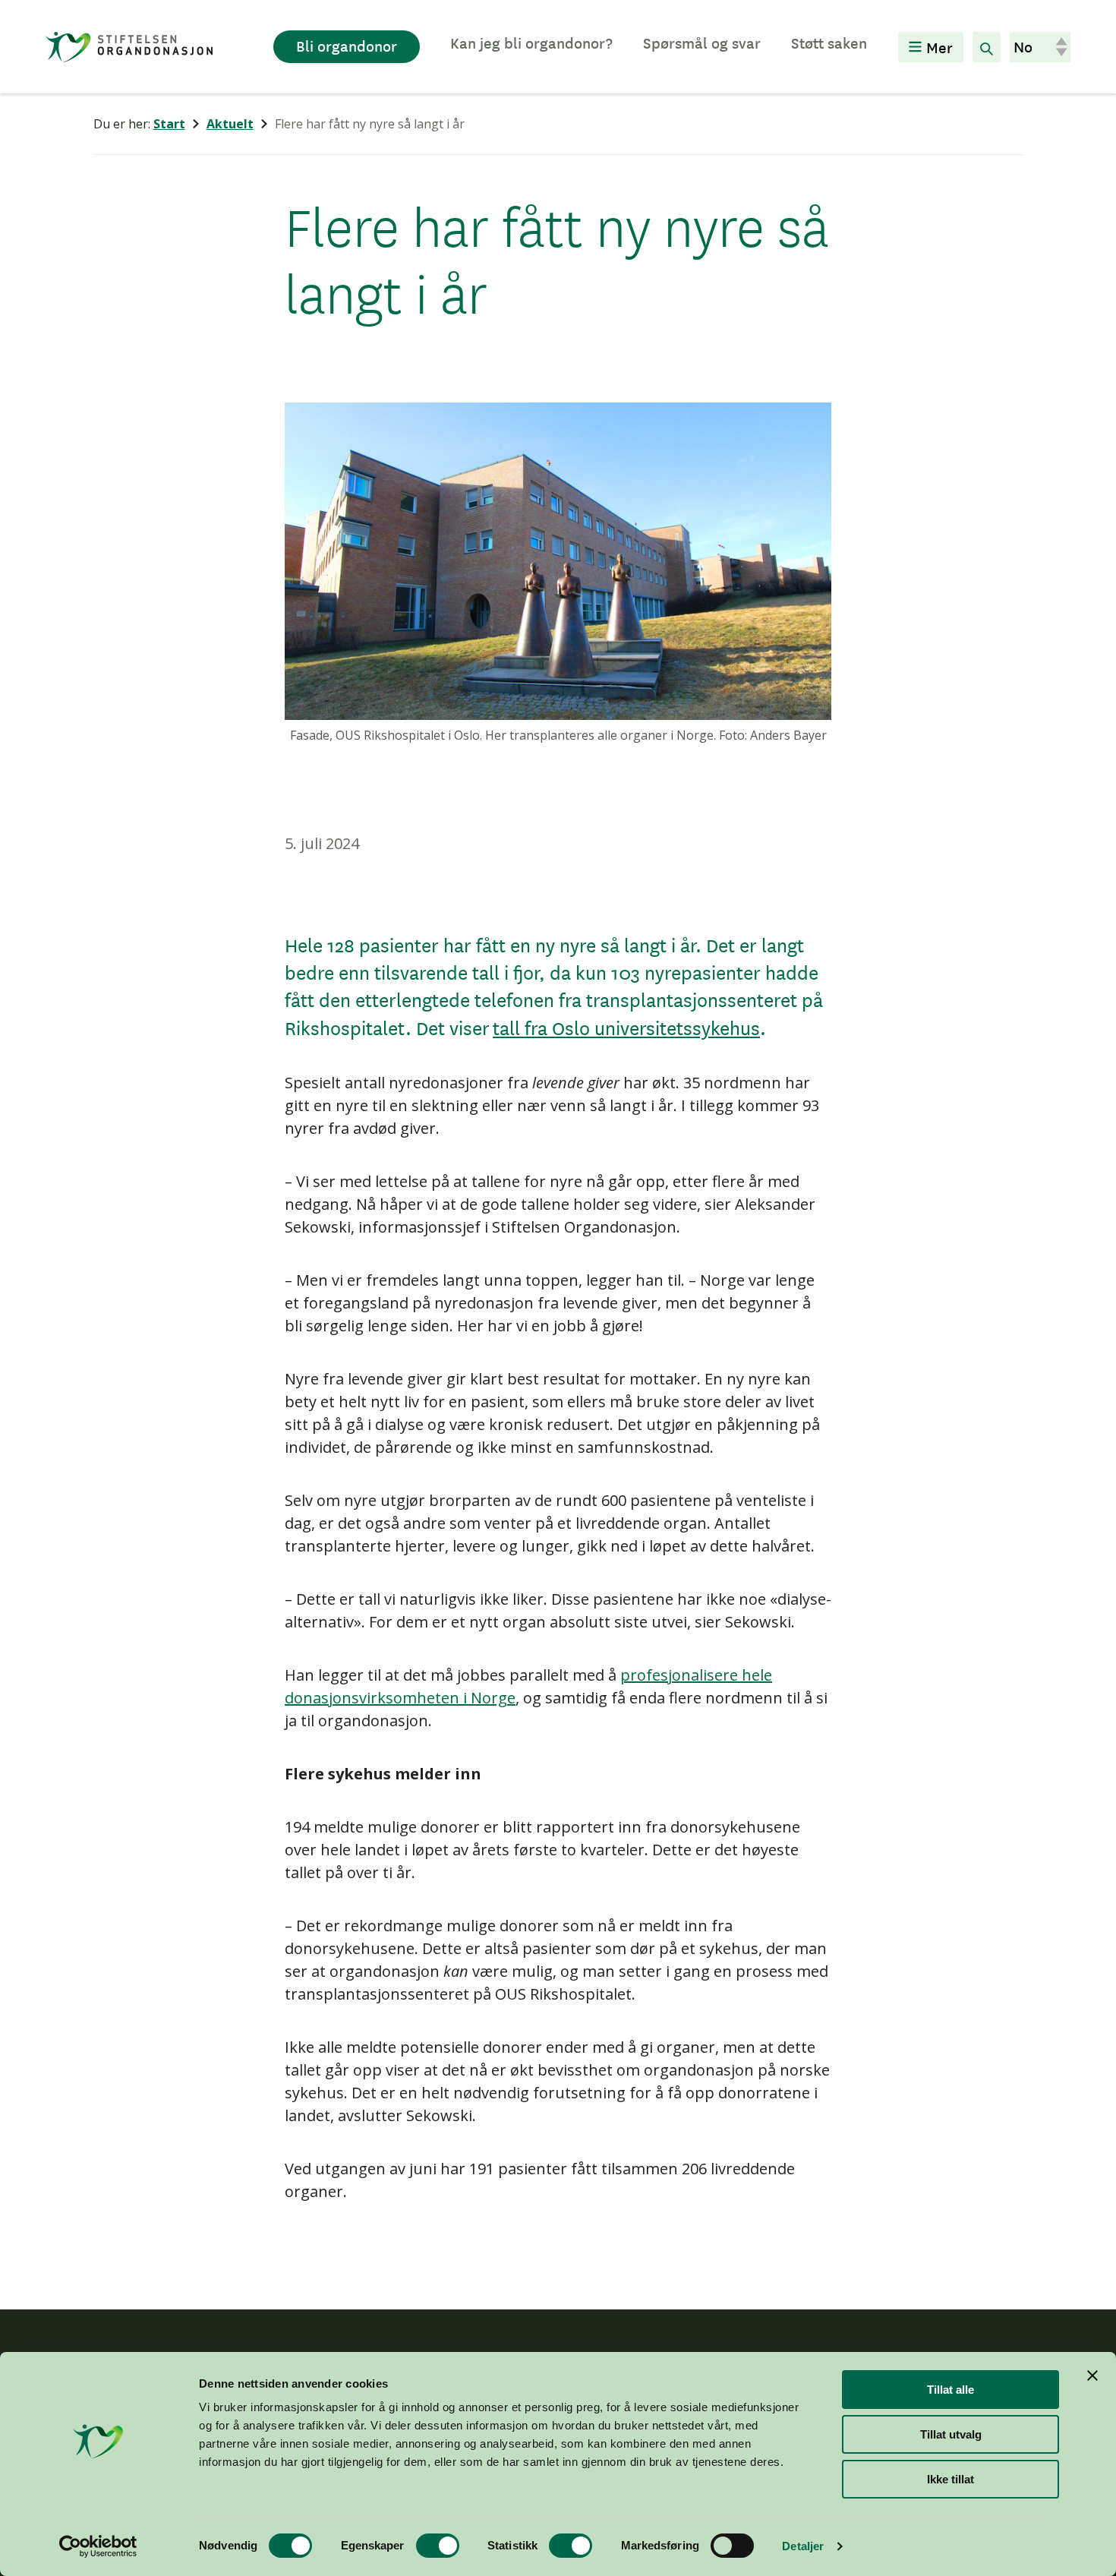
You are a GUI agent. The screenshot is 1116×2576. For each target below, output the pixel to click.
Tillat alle (950, 2390)
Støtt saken (829, 43)
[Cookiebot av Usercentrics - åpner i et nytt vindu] (98, 2546)
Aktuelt (230, 124)
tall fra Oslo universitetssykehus (626, 1028)
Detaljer (803, 2546)
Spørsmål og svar (702, 43)
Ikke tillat (950, 2479)
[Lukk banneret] (1092, 2376)
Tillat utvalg (951, 2434)
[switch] (438, 2546)
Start (169, 124)
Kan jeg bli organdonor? (531, 43)
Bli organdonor (347, 46)
